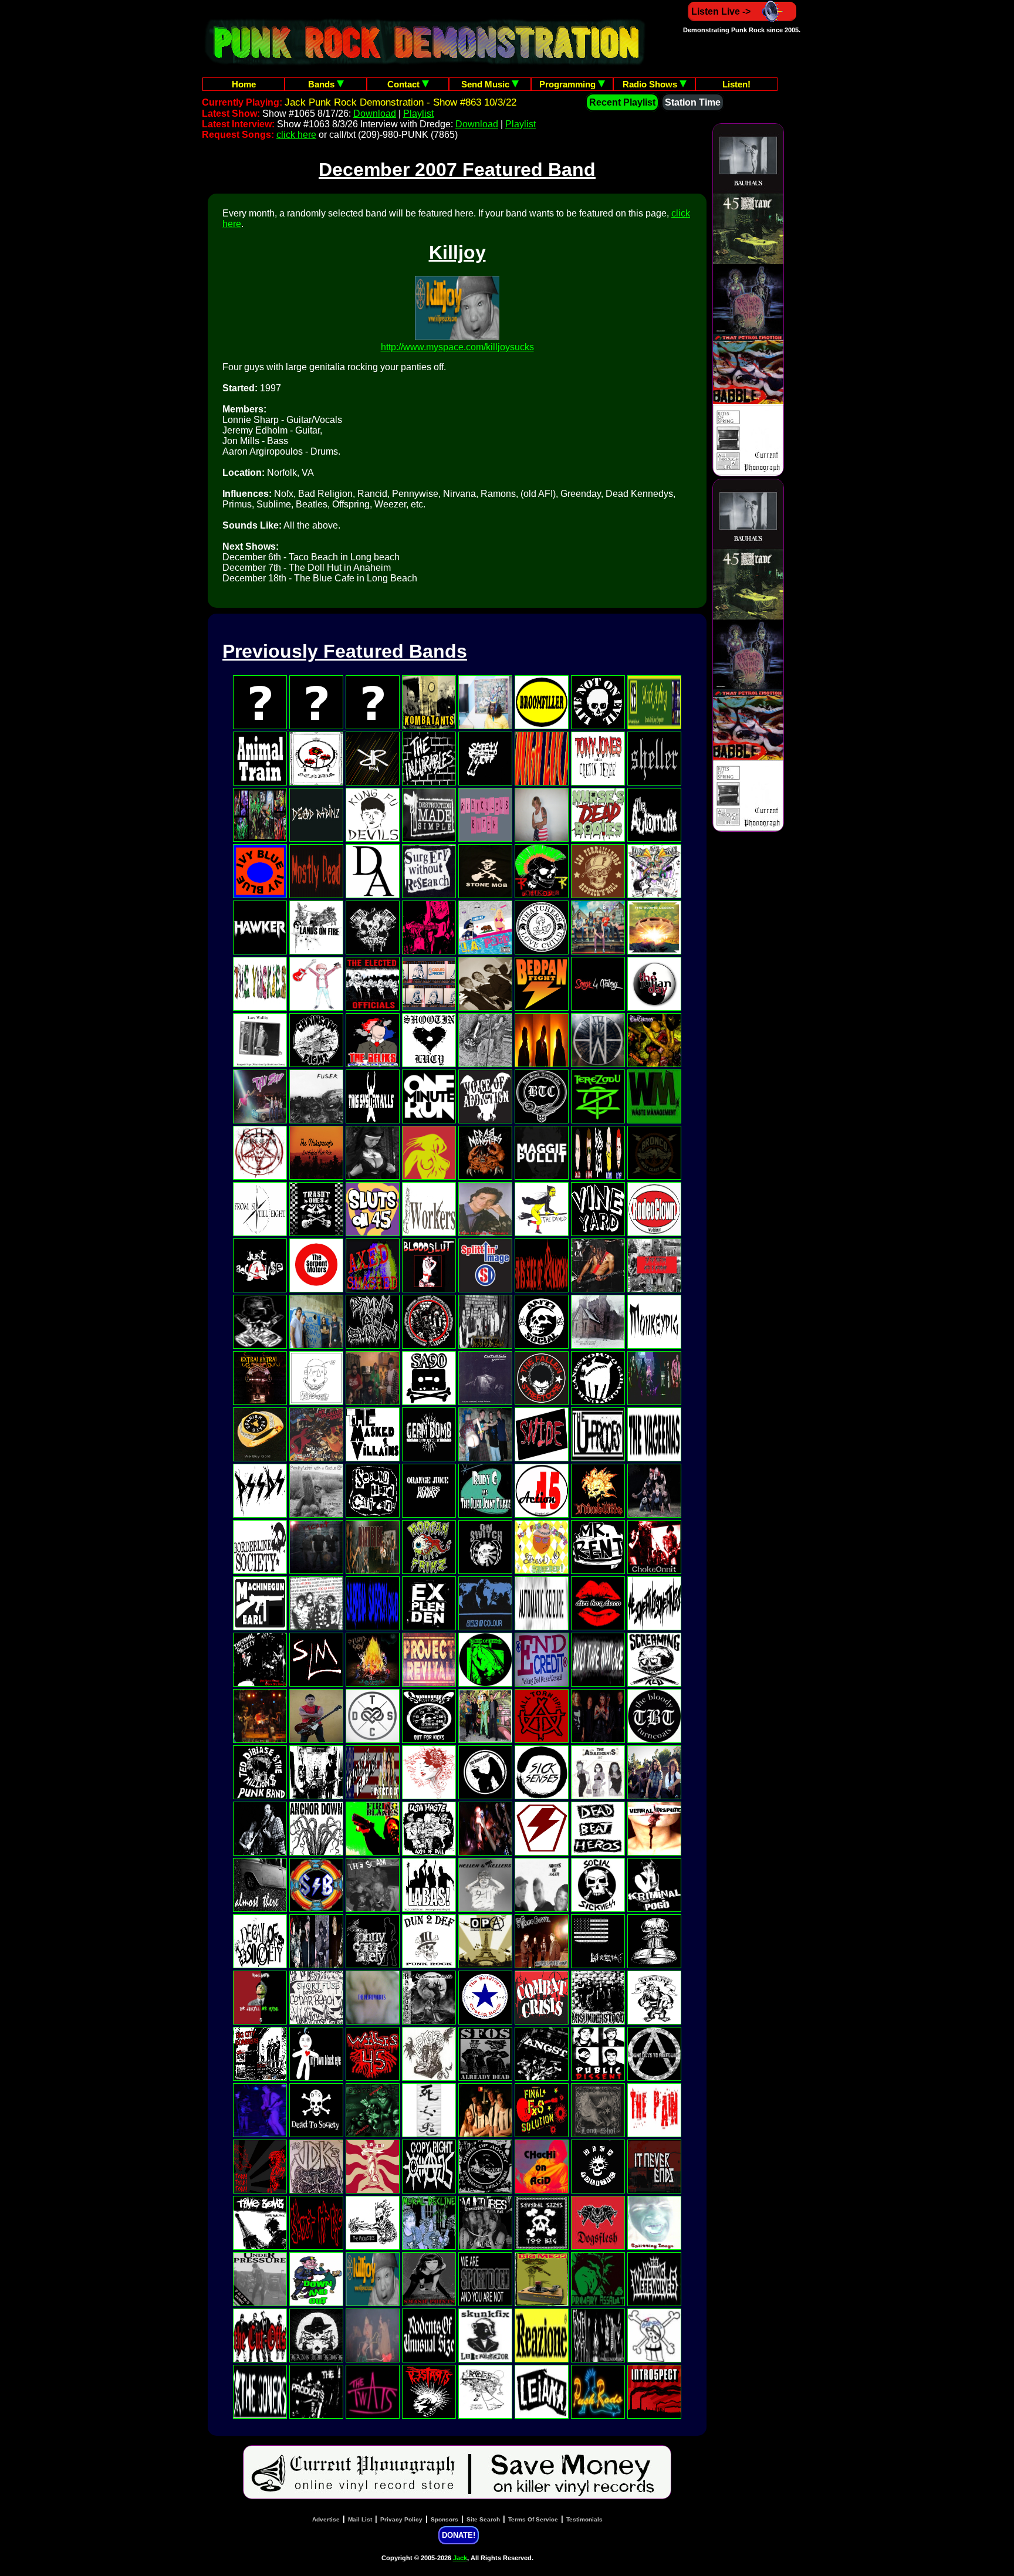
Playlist (418, 114)
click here (296, 135)
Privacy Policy (401, 2519)
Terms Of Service (533, 2519)
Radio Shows (651, 84)
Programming (569, 84)
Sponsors (445, 2519)
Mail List (360, 2519)
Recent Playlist (622, 102)
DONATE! (459, 2535)
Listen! (736, 84)
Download (375, 114)
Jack (460, 2558)
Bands (322, 84)
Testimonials (584, 2519)
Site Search (483, 2519)
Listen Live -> (721, 11)
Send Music (486, 84)
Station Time (693, 102)
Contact (405, 84)
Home (244, 84)
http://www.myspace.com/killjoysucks (457, 347)
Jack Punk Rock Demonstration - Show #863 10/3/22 (400, 102)
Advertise (326, 2519)
